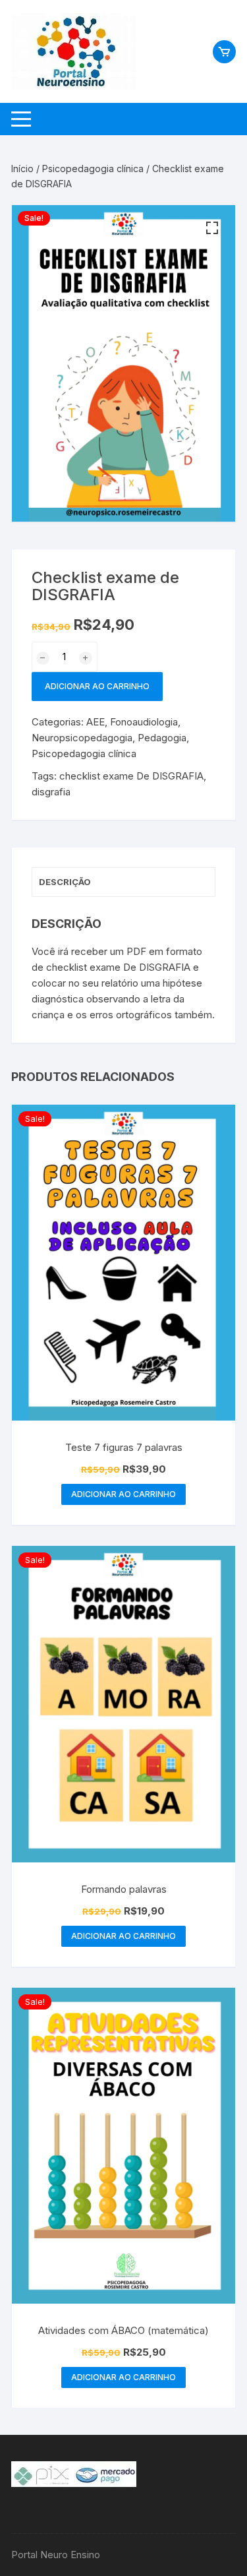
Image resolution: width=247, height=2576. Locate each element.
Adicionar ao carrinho (97, 686)
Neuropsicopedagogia (82, 738)
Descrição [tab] (65, 882)
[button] (212, 228)
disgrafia (51, 792)
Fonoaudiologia (144, 722)
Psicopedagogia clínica (93, 169)
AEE (96, 722)
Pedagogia (162, 738)
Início (22, 169)
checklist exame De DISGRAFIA (131, 776)
